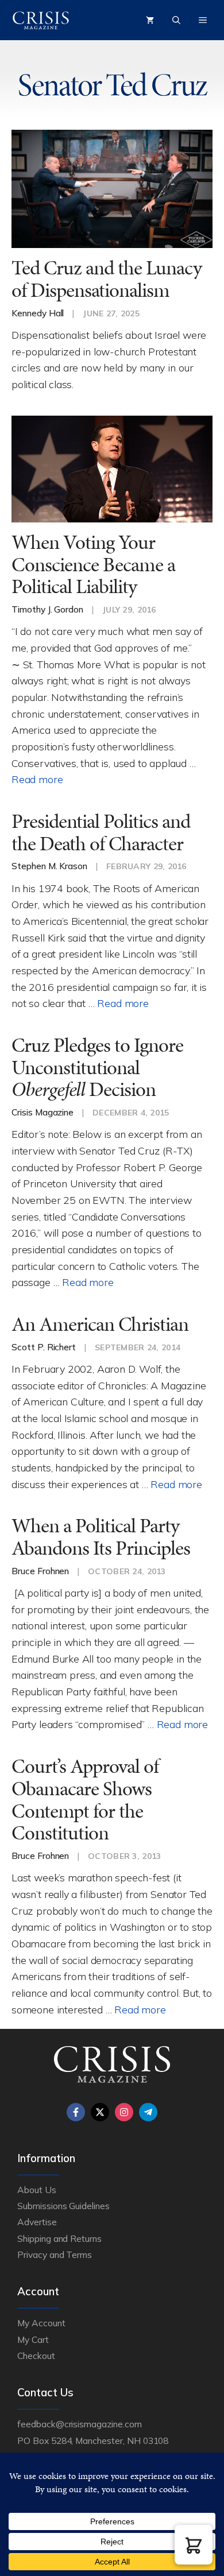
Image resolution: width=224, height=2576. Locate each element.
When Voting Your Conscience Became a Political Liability (93, 564)
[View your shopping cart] (150, 20)
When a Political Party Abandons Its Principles (101, 1537)
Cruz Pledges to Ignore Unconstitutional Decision (97, 1067)
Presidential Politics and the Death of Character (101, 832)
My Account (41, 2323)
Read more (37, 779)
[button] (194, 2545)
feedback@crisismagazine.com (80, 2424)
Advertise (37, 2222)
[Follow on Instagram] (124, 2112)
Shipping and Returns (59, 2238)
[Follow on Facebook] (76, 2112)
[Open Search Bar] (176, 20)
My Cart (33, 2339)
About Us (37, 2190)
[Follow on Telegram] (148, 2112)
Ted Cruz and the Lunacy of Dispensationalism (107, 279)
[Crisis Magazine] (41, 20)
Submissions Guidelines (63, 2206)
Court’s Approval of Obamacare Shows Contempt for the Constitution (85, 1800)
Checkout (36, 2356)
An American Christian (100, 1324)
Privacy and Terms (55, 2255)
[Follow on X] (100, 2112)
